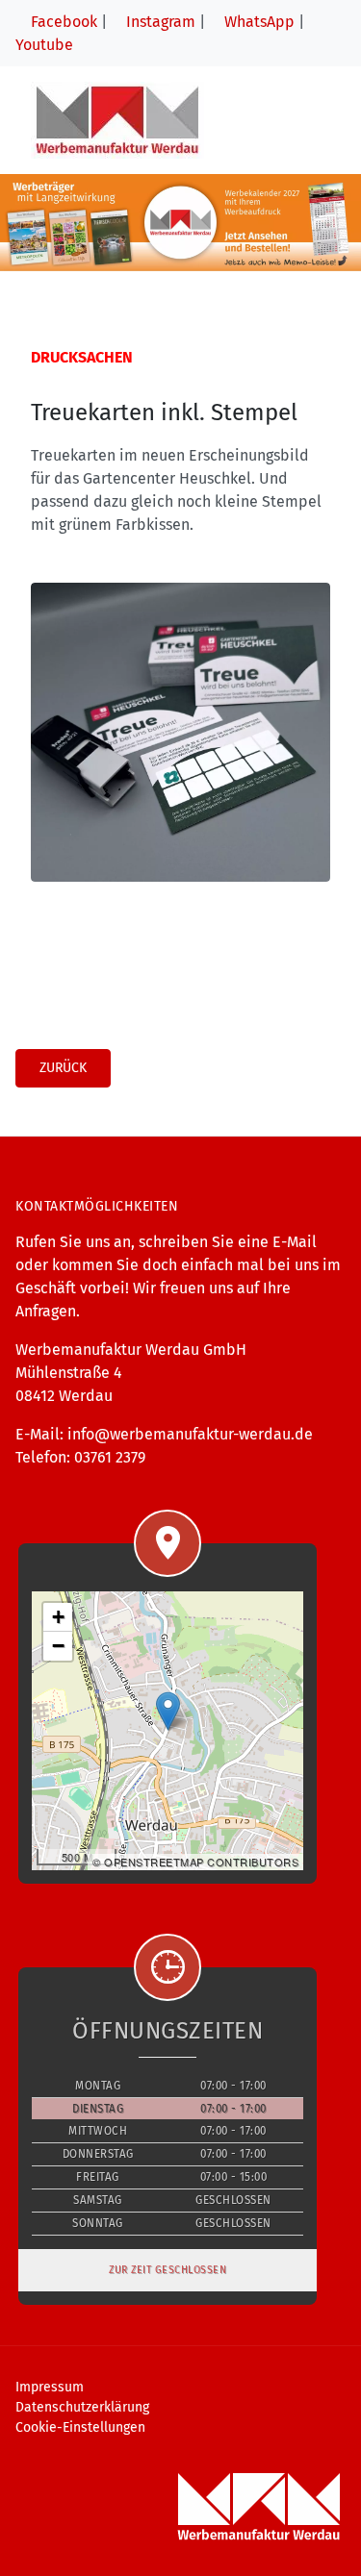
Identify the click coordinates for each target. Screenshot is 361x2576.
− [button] (59, 1646)
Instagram (159, 22)
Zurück (63, 1068)
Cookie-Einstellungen (80, 2427)
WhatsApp (258, 22)
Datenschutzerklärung (82, 2407)
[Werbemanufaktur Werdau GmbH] (117, 120)
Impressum (50, 2387)
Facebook (62, 22)
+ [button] (59, 1617)
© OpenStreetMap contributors (195, 1862)
